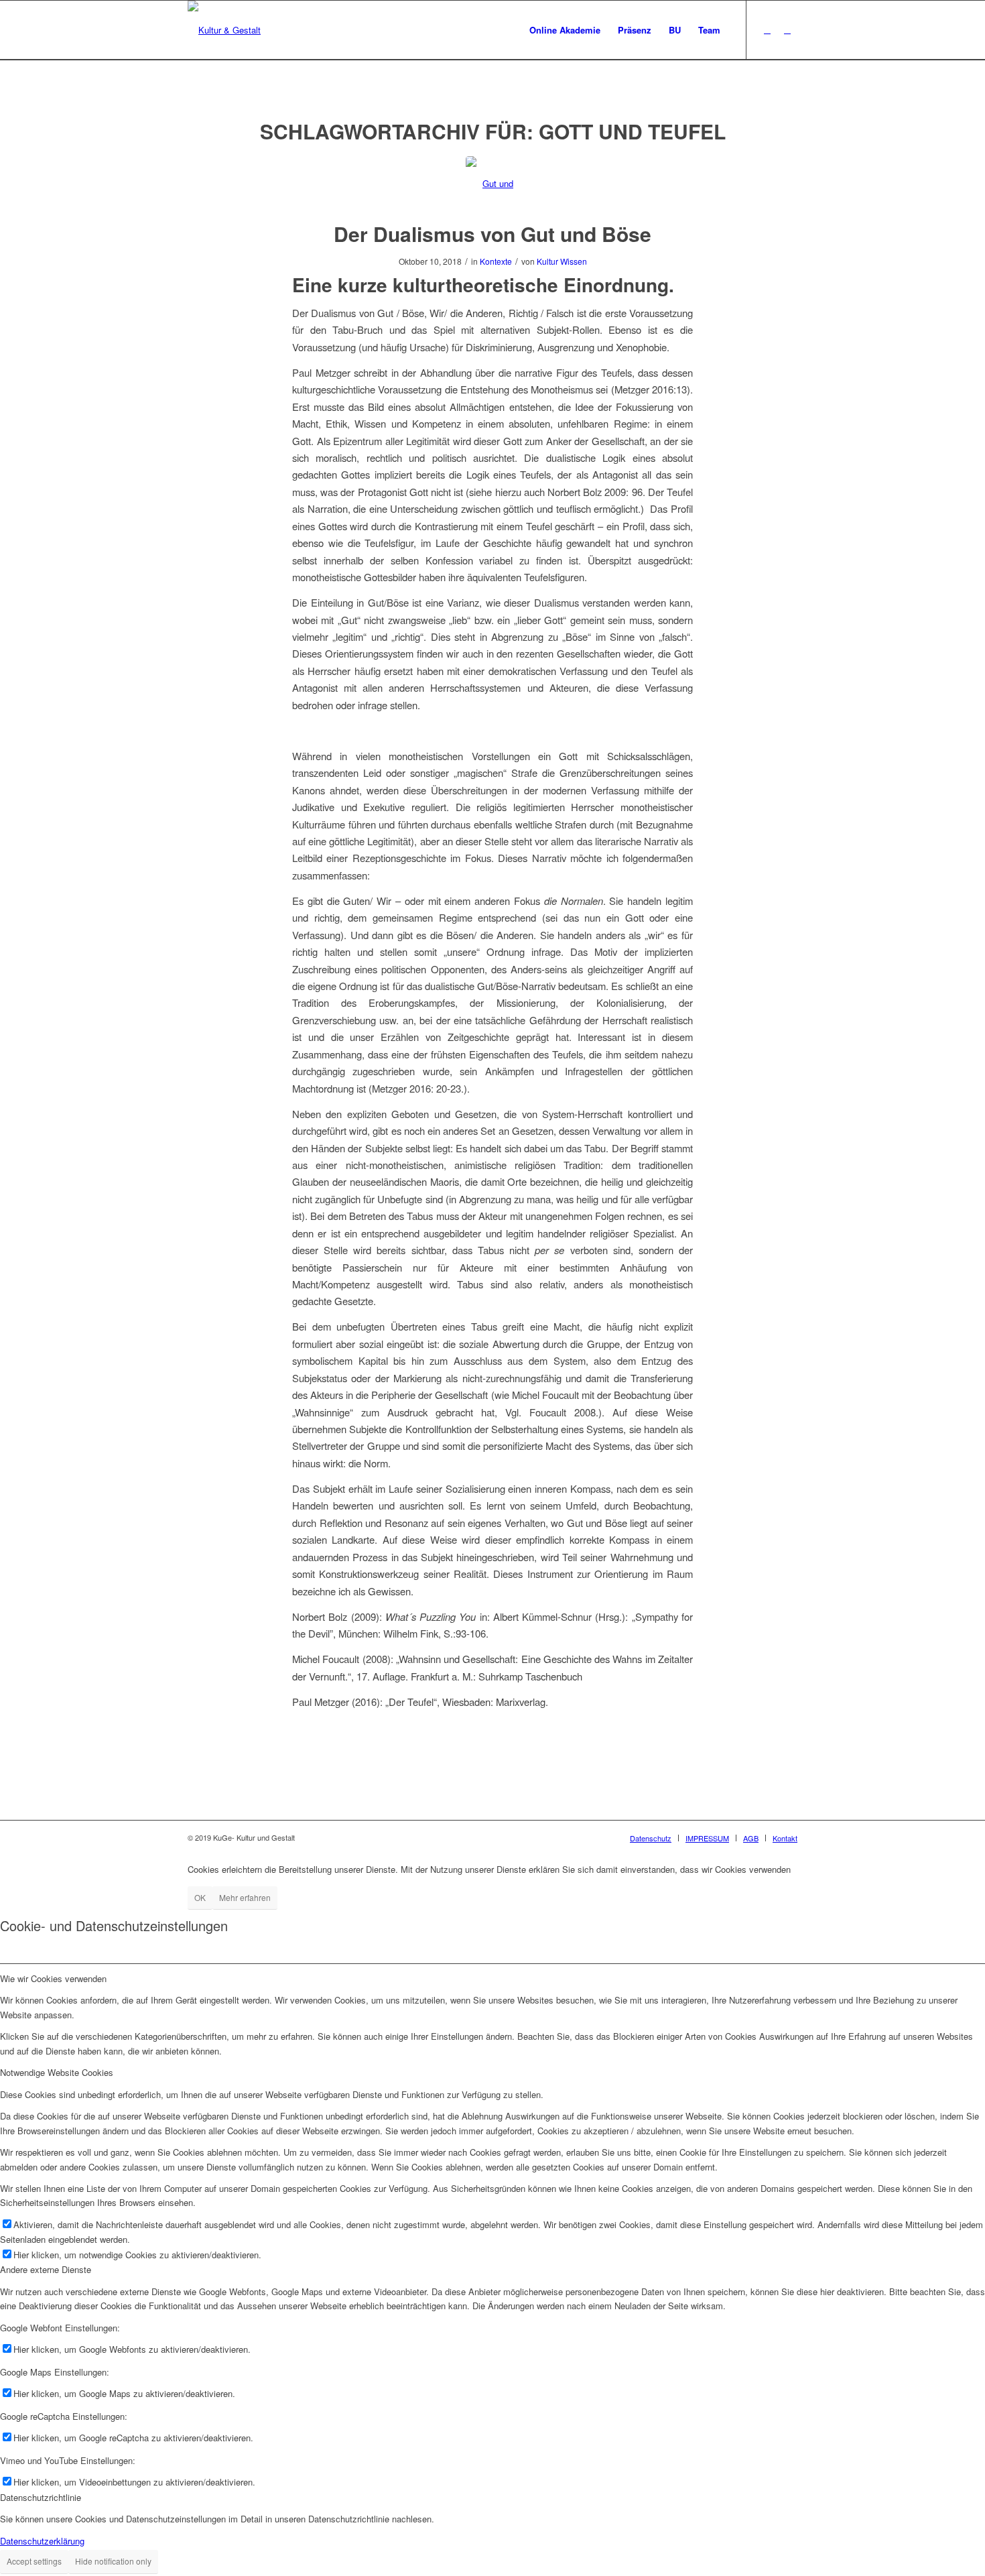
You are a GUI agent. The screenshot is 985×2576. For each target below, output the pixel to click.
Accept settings (34, 2561)
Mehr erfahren (245, 1897)
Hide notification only (113, 2561)
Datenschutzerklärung (42, 2541)
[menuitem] (565, 30)
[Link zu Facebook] (767, 29)
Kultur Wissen (562, 261)
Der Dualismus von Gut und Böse (492, 234)
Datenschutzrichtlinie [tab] (41, 2497)
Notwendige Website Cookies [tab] (57, 2072)
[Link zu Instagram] (787, 29)
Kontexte (496, 261)
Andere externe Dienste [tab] (46, 2269)
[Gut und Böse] (493, 183)
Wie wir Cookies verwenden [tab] (53, 1978)
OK (200, 1897)
